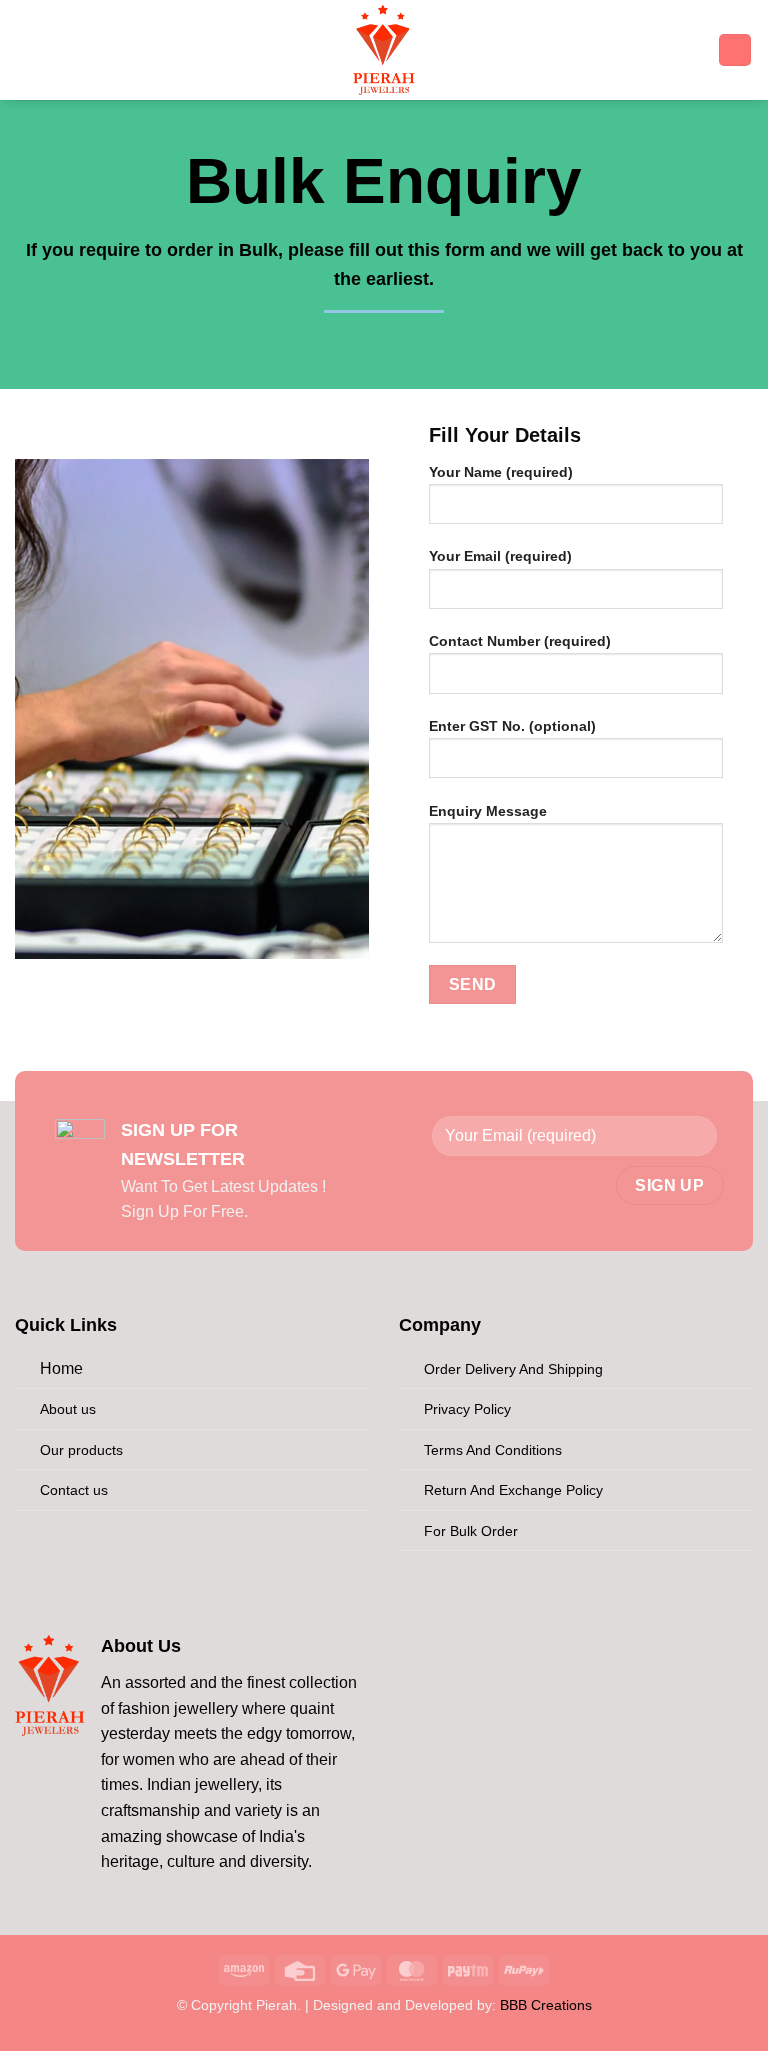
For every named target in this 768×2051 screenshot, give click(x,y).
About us (68, 1409)
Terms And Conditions (493, 1450)
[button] (45, 49)
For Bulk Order (471, 1531)
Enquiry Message (488, 811)
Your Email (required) (500, 556)
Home (61, 1368)
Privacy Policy (467, 1409)
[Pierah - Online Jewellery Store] (384, 50)
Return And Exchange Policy (513, 1490)
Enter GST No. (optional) (512, 726)
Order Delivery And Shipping (513, 1369)
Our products (81, 1450)
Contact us (74, 1490)
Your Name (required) (501, 472)
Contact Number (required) (520, 641)
